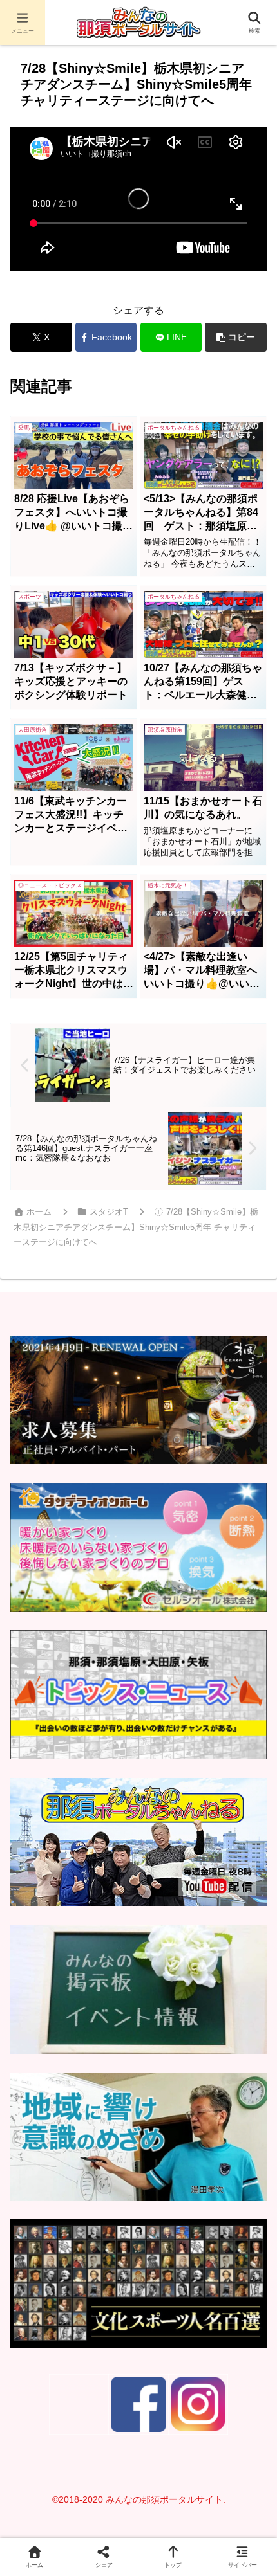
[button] (236, 337)
